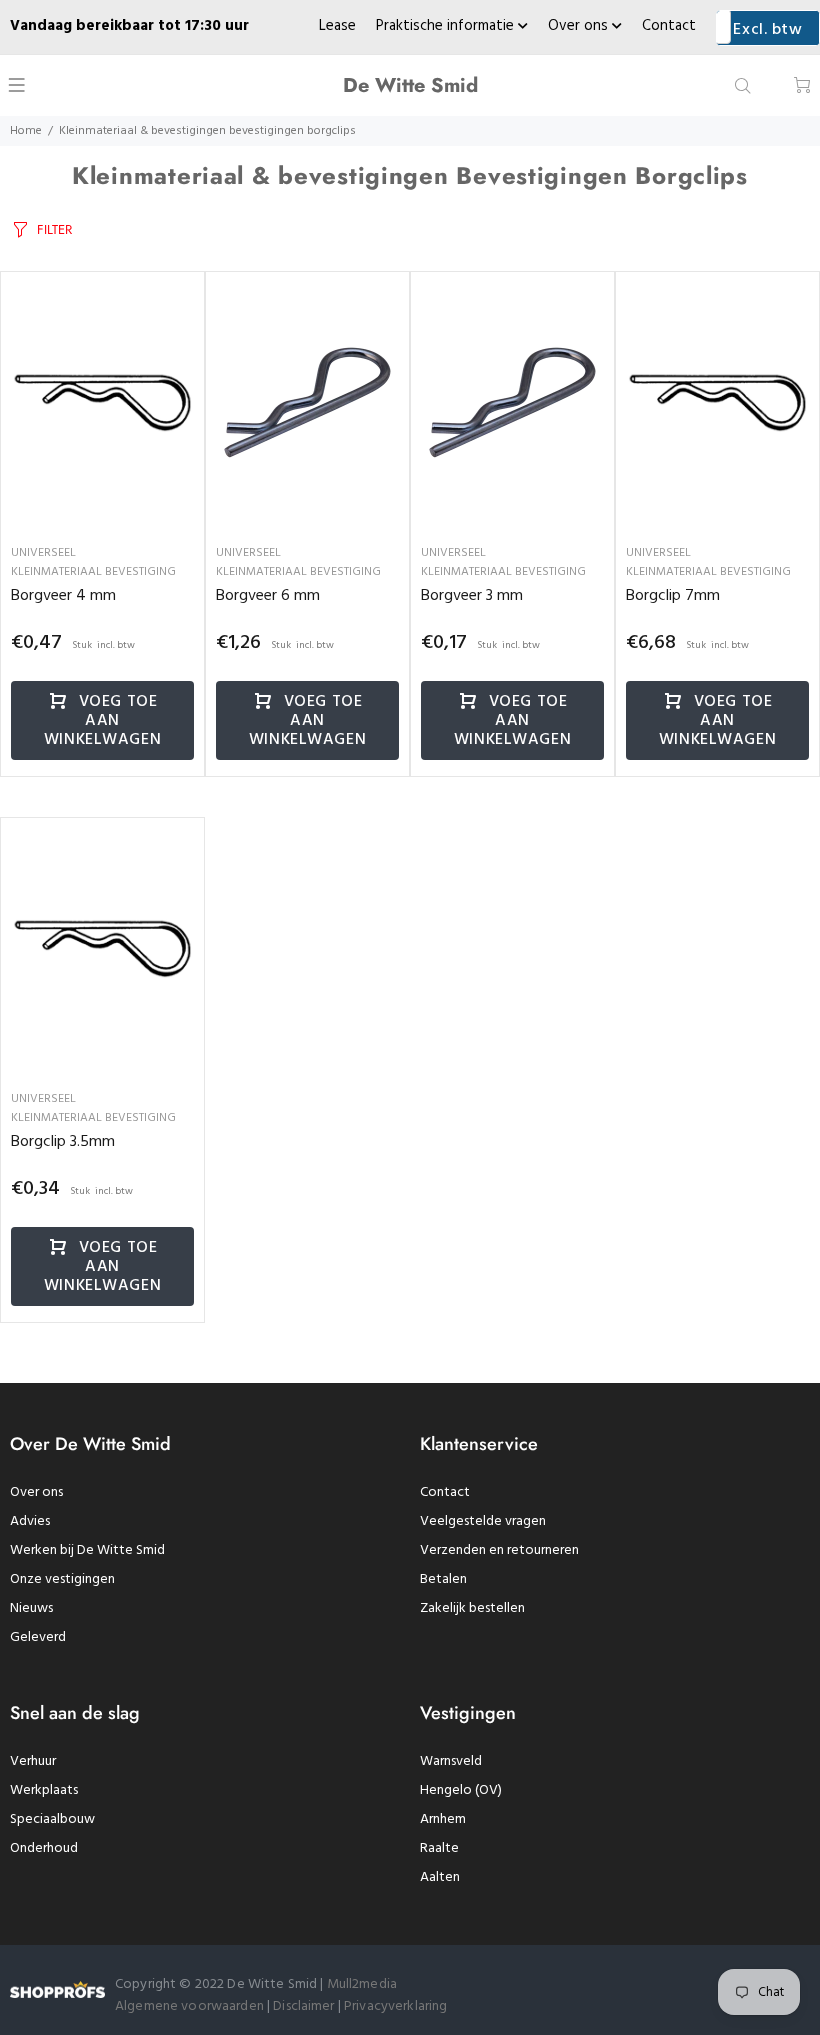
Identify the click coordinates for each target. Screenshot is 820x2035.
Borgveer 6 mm (268, 596)
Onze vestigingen (62, 1579)
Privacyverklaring (395, 2006)
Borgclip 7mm (673, 596)
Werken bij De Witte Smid (87, 1550)
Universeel (43, 553)
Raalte (439, 1848)
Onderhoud (44, 1848)
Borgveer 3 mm (472, 596)
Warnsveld (451, 1761)
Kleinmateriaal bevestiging (93, 572)
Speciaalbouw (52, 1819)
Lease (337, 26)
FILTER (54, 229)
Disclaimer (305, 2006)
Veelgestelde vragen (483, 1521)
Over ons (580, 26)
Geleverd (38, 1637)
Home (26, 131)
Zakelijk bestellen (472, 1608)
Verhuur (33, 1761)
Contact (669, 26)
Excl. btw (767, 30)
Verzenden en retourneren (499, 1550)
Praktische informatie (447, 26)
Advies (30, 1521)
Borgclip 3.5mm (63, 1142)
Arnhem (443, 1819)
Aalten (440, 1877)
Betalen (443, 1579)
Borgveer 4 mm (63, 596)
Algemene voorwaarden (189, 2006)
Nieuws (31, 1608)
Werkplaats (44, 1790)
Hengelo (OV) (461, 1790)
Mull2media (362, 1984)
